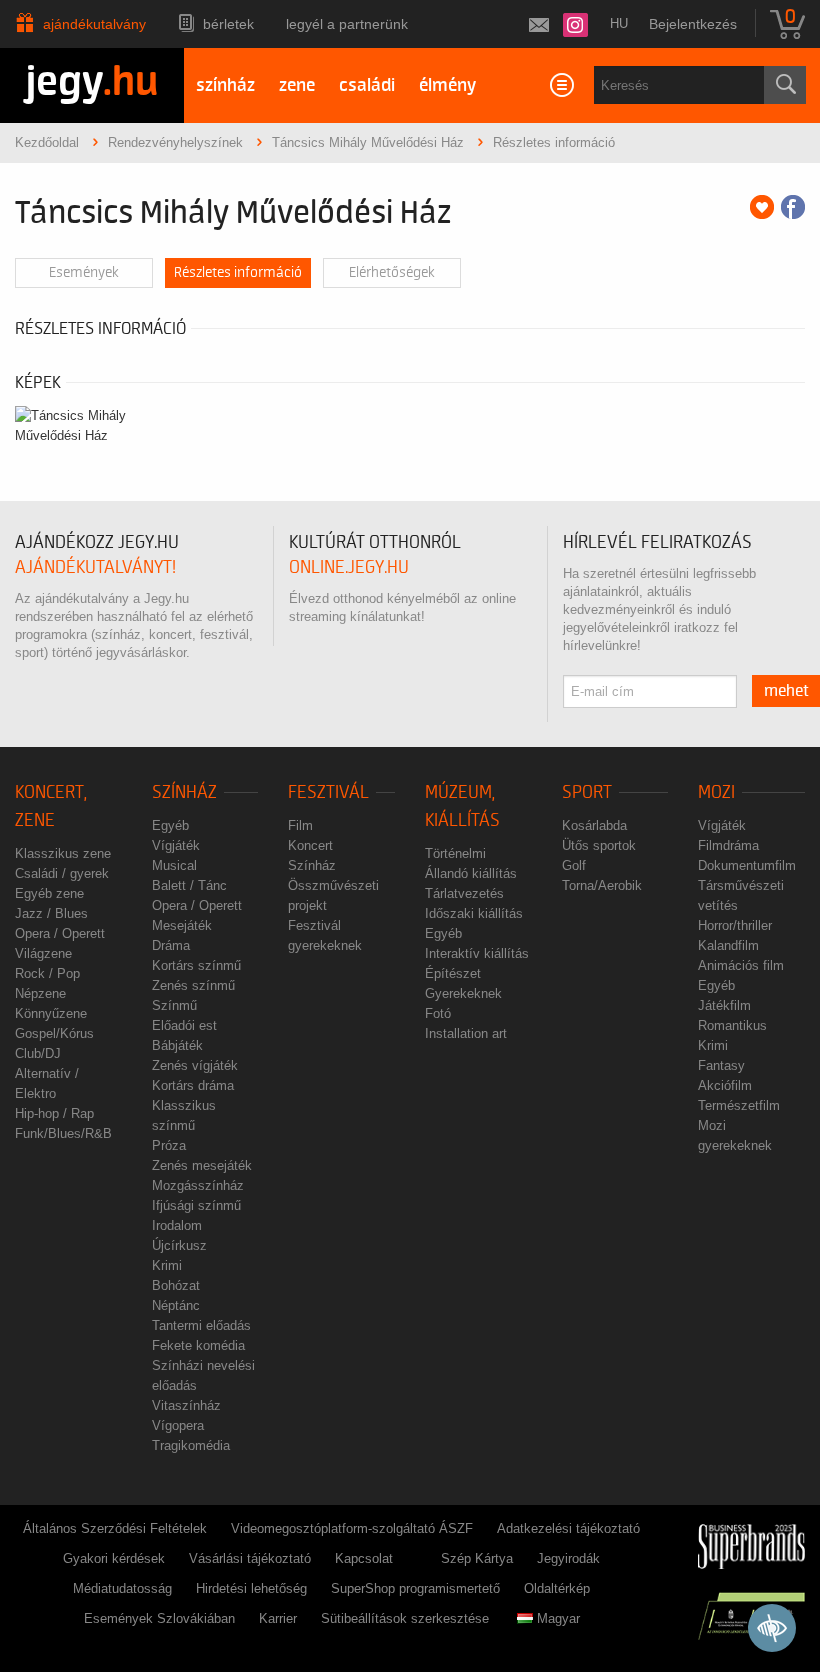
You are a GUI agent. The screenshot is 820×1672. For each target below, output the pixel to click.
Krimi (167, 1265)
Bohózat (176, 1285)
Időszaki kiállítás (474, 913)
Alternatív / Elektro (47, 1083)
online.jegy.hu (349, 567)
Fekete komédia (198, 1345)
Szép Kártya (477, 1558)
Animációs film (741, 965)
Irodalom (177, 1225)
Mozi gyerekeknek (735, 1135)
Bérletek (228, 24)
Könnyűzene (51, 1013)
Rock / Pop (47, 973)
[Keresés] (785, 85)
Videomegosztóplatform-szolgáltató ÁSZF (352, 1528)
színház (225, 85)
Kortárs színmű (196, 965)
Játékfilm (724, 1005)
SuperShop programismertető (415, 1588)
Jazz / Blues (51, 913)
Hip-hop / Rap (54, 1113)
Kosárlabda (594, 825)
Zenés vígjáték (195, 1065)
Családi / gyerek (62, 873)
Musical (174, 865)
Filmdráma (728, 845)
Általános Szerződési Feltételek (115, 1528)
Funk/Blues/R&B (63, 1133)
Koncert (310, 845)
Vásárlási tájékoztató (250, 1558)
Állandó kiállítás (471, 873)
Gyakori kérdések (114, 1558)
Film (300, 825)
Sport (587, 792)
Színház (184, 792)
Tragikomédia (191, 1445)
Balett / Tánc (189, 885)
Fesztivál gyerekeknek (325, 935)
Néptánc (176, 1305)
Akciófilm (725, 1085)
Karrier (278, 1618)
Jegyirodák (568, 1558)
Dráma (171, 945)
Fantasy (721, 1065)
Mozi (716, 792)
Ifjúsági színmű (196, 1205)
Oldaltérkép (557, 1588)
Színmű (174, 1005)
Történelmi (455, 853)
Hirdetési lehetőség (251, 1588)
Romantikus (732, 1025)
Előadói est (184, 1025)
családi (367, 85)
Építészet (453, 973)
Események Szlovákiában (159, 1618)
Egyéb (170, 825)
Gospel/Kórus (54, 1033)
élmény (447, 85)
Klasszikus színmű (184, 1115)
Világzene (43, 953)
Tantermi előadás (201, 1325)
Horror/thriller (735, 925)
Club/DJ (38, 1053)
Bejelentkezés (693, 24)
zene (297, 85)
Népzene (40, 993)
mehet (786, 691)
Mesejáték (182, 925)
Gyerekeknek (463, 993)
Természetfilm (739, 1105)
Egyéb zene (49, 893)
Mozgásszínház (198, 1185)
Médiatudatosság (122, 1588)
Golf (574, 865)
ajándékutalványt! (95, 567)
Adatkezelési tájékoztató (568, 1528)
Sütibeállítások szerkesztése (405, 1618)
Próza (169, 1145)
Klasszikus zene (63, 853)
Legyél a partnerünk (347, 24)
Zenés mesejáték (202, 1165)
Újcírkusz (179, 1245)
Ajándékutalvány (94, 24)
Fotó (438, 1013)
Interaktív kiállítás (477, 953)
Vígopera (178, 1425)
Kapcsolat (364, 1558)
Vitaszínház (186, 1405)
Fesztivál (328, 792)
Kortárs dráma (193, 1085)
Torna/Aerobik (602, 885)
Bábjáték (177, 1045)
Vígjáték (176, 845)
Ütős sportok (599, 845)
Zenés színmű (193, 985)
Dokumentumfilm (747, 865)
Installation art (466, 1033)
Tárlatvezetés (464, 893)
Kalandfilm (728, 945)
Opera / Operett (60, 933)
